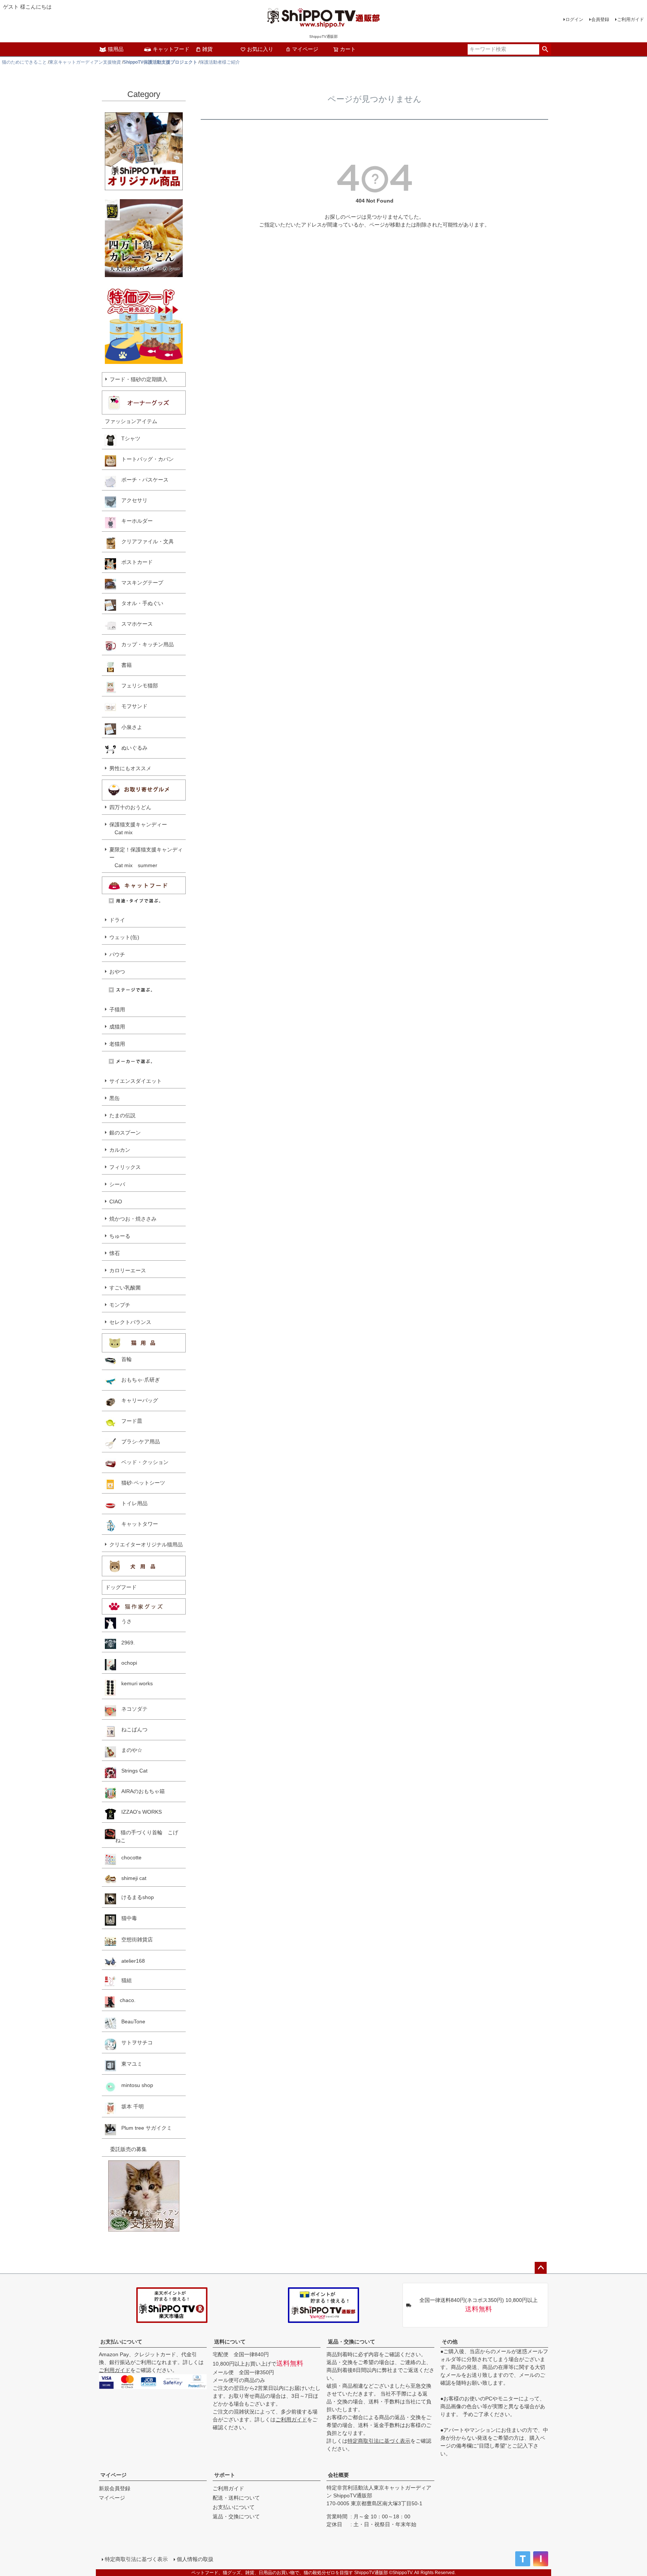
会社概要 (338, 2475)
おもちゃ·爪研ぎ (138, 1380)
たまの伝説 (122, 1115)
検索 (545, 49)
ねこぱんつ (132, 1729)
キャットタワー (137, 1524)
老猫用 (117, 1044)
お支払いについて (121, 2342)
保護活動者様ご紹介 (220, 62)
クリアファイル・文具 (145, 541)
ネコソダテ (132, 1709)
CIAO (116, 1202)
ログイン (574, 19)
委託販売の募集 (126, 2149)
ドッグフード (121, 1587)
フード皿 (129, 1421)
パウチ (117, 954)
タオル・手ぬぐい (140, 603)
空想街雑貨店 (134, 1939)
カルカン (120, 1150)
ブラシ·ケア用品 (138, 1442)
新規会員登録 (115, 2488)
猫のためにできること (24, 62)
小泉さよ (129, 727)
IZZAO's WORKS (139, 1812)
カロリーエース (128, 1270)
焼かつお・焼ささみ (133, 1219)
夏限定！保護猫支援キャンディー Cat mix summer (146, 857)
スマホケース (134, 624)
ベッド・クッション (142, 1462)
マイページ (305, 49)
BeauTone (131, 2021)
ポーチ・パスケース (142, 480)
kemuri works (134, 1683)
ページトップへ (541, 2268)
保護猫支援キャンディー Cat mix (138, 828)
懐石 (115, 1253)
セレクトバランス (130, 1322)
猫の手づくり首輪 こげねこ (147, 1836)
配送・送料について (236, 2498)
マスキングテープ (140, 583)
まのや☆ (129, 1750)
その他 (450, 2342)
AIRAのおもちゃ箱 (140, 1791)
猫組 (124, 1980)
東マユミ (129, 2064)
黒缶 (115, 1098)
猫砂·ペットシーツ (141, 1483)
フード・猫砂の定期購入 (139, 379)
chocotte (129, 1857)
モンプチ (120, 1305)
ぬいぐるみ (132, 748)
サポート (225, 2475)
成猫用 (117, 1027)
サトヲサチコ (134, 2042)
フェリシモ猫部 (137, 686)
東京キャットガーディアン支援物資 (85, 62)
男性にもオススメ (130, 768)
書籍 (124, 665)
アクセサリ (132, 500)
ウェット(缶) (124, 937)
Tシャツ (128, 438)
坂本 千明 (130, 2106)
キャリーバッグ (137, 1400)
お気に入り (260, 49)
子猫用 (117, 1009)
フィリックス (125, 1167)
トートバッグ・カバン (145, 459)
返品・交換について (352, 2342)
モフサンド (132, 706)
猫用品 (116, 49)
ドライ (117, 920)
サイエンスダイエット (136, 1081)
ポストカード (134, 562)
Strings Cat (132, 1771)
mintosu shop (135, 2085)
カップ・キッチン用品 (145, 644)
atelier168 (130, 1961)
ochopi (127, 1663)
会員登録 (600, 19)
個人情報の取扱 (195, 2559)
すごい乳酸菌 (125, 1288)
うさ (124, 1621)
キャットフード (171, 49)
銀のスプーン (125, 1133)
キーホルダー (134, 521)
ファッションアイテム (131, 421)
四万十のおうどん (130, 807)
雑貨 (207, 49)
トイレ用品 (132, 1503)
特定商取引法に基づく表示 (379, 2441)
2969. (125, 1643)
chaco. (125, 2000)
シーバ (117, 1184)
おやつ (117, 972)
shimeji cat (131, 1878)
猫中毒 (127, 1918)
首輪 (124, 1359)
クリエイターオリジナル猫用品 (146, 1544)
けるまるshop (135, 1897)
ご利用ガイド (631, 19)
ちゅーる (120, 1236)
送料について (230, 2342)
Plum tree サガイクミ (144, 2128)
